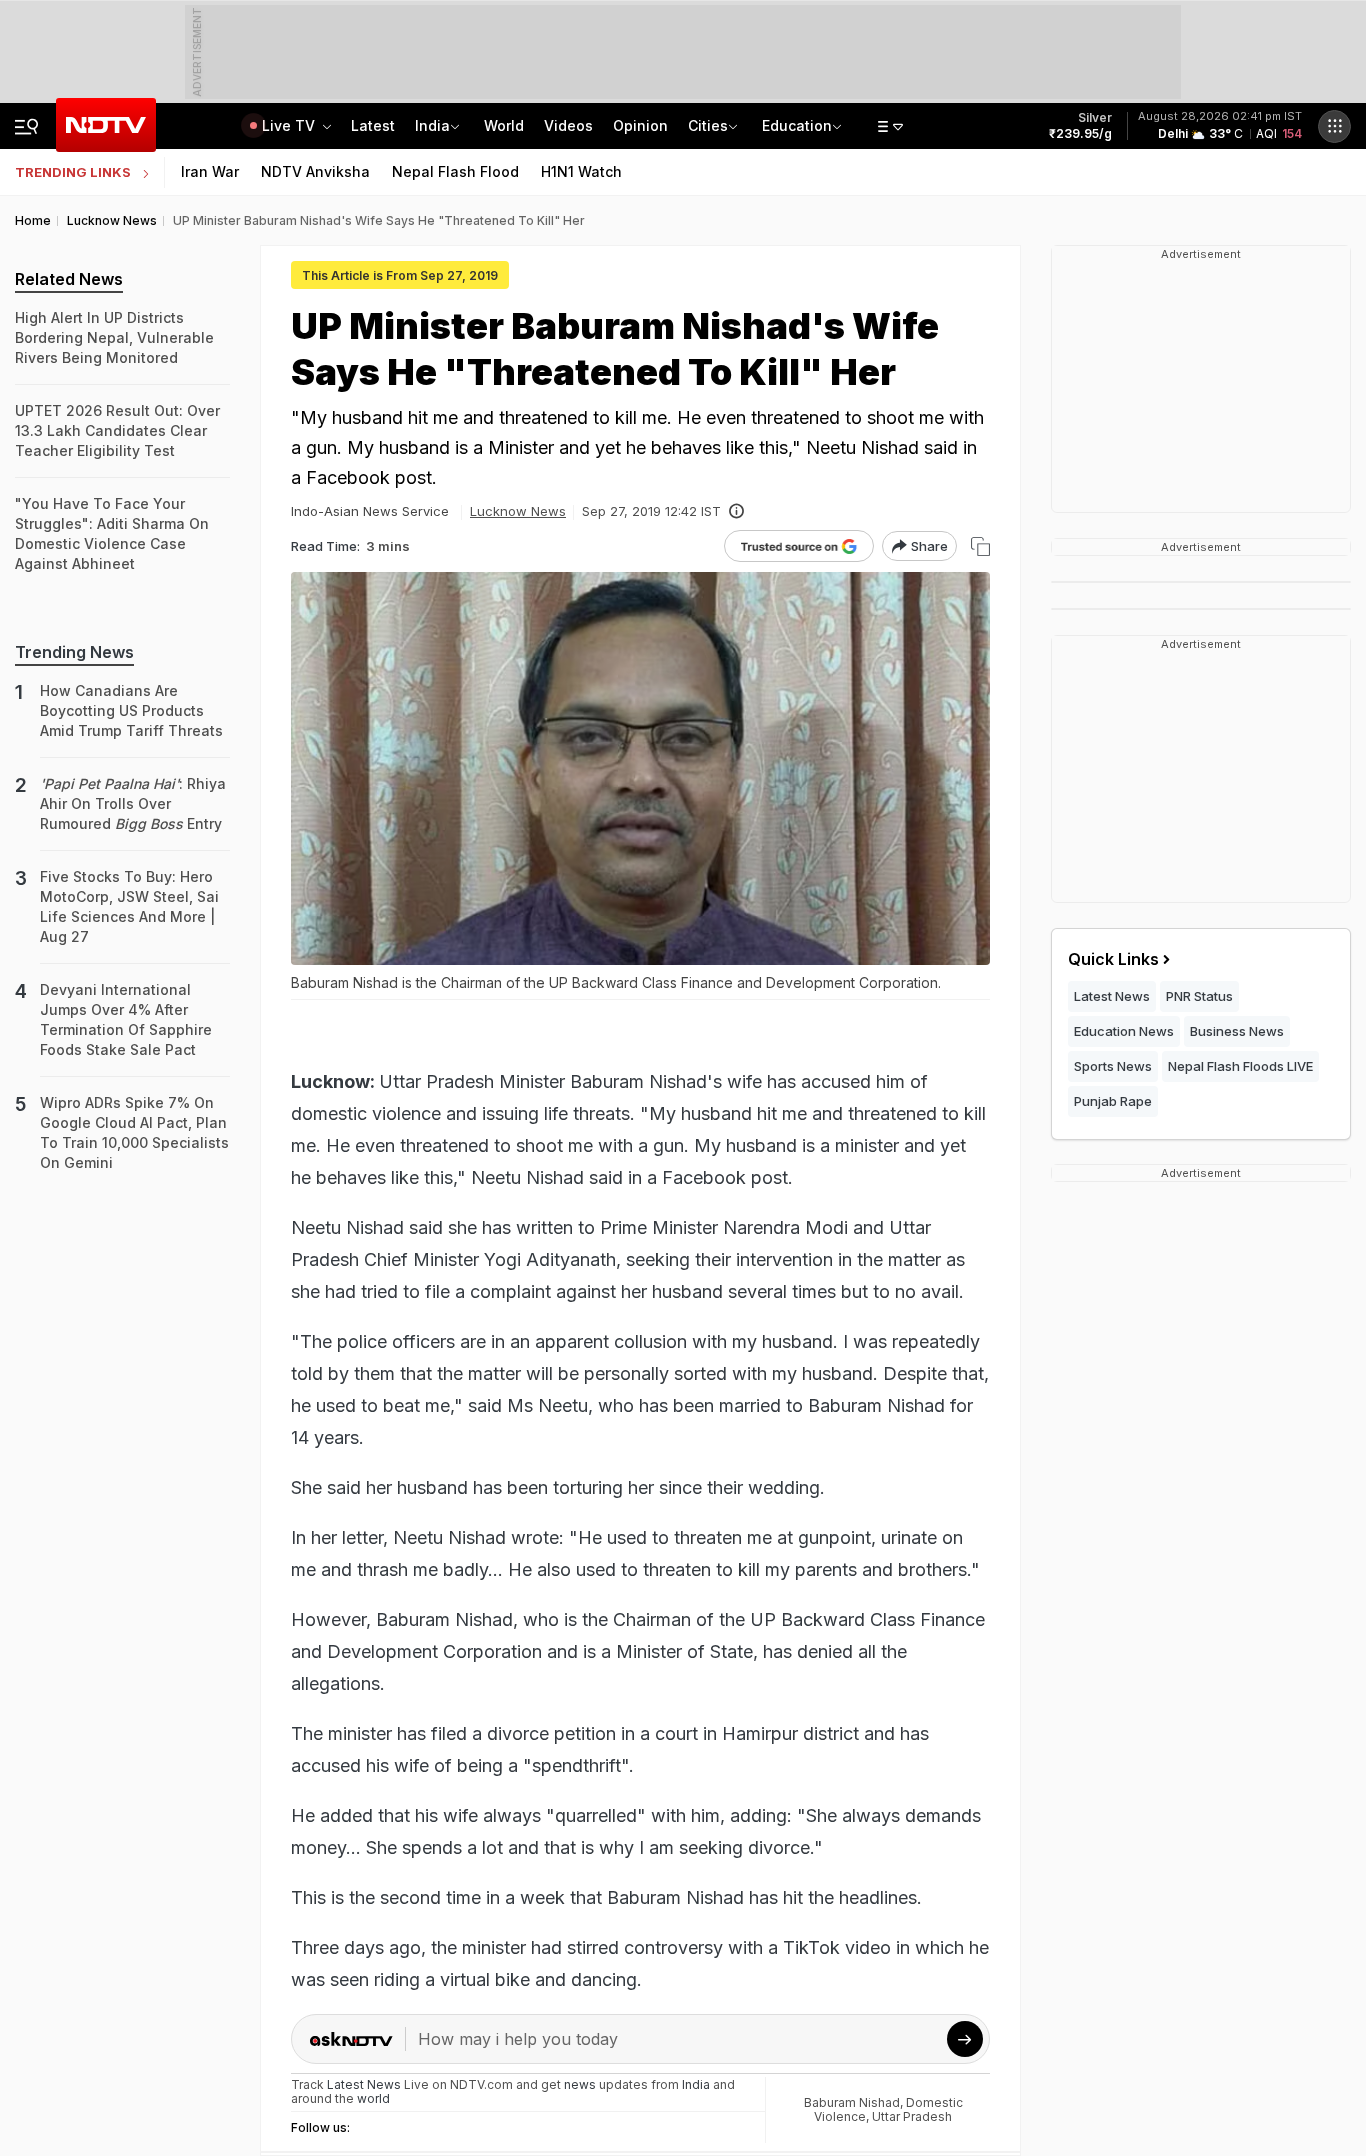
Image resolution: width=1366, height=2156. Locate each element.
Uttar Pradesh (912, 2116)
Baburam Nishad (852, 2102)
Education (797, 125)
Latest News (1112, 996)
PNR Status (1199, 996)
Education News (1124, 1031)
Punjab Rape (1113, 1101)
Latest (373, 125)
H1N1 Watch (581, 171)
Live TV (290, 125)
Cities (708, 125)
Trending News (74, 652)
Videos (568, 125)
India (432, 125)
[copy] (980, 546)
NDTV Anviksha (315, 171)
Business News (1237, 1031)
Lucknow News (518, 511)
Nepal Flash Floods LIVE (1240, 1066)
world (373, 2098)
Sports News (1113, 1066)
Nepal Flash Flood (455, 171)
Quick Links (1113, 959)
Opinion (640, 125)
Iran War (210, 171)
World (504, 125)
